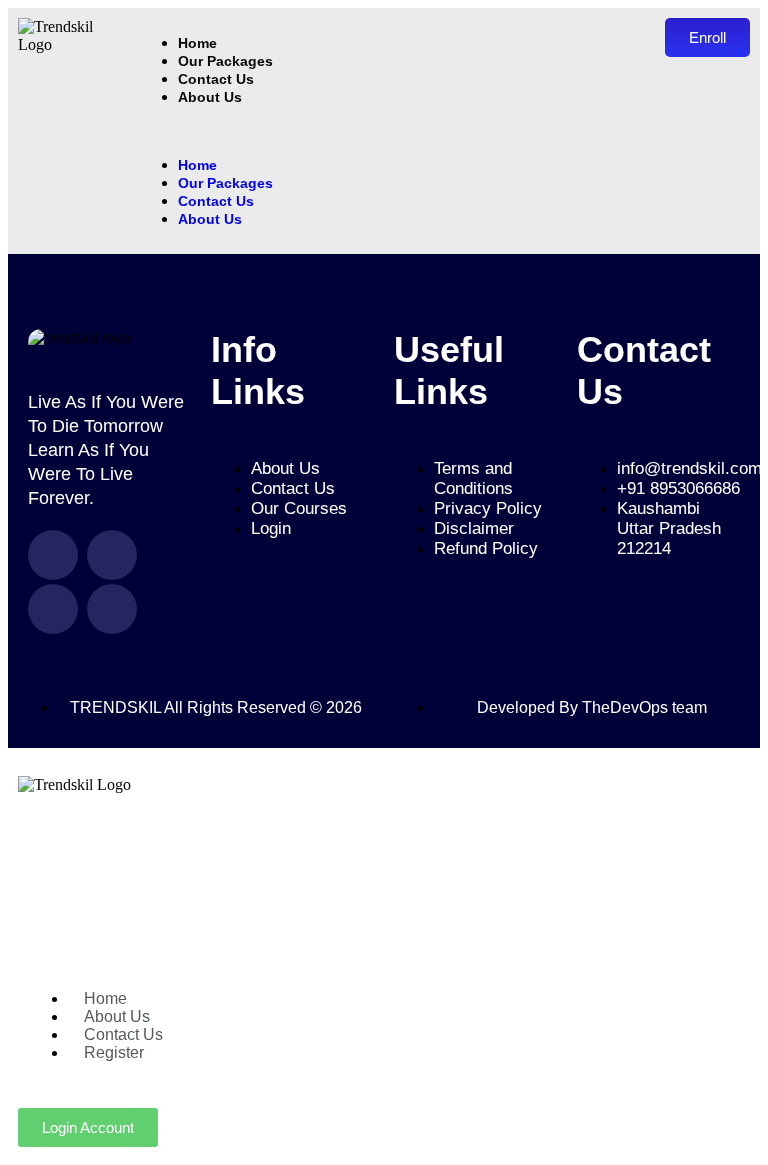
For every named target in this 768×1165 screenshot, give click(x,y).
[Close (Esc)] (702, 22)
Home (197, 165)
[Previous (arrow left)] (35, 583)
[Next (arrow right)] (733, 583)
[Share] (658, 22)
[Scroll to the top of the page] (14, 756)
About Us (210, 97)
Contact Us (216, 79)
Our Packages (225, 61)
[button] (391, 131)
